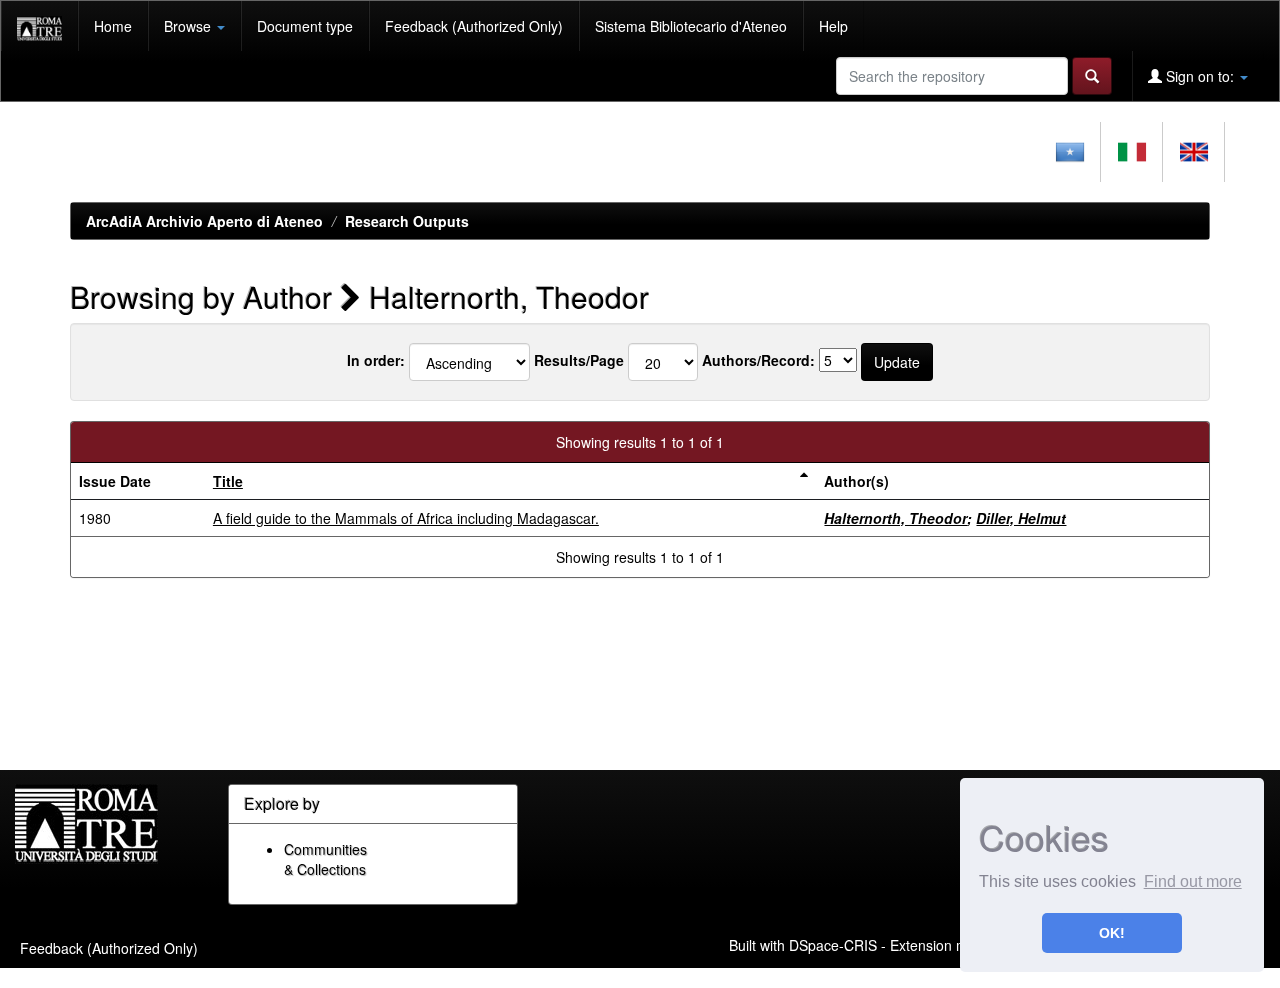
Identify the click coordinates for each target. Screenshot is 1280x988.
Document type (305, 26)
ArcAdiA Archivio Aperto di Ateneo (204, 221)
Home (113, 26)
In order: (376, 360)
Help (833, 26)
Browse (189, 26)
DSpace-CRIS (833, 944)
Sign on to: (1200, 76)
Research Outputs (407, 221)
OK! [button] (1112, 933)
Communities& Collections (325, 859)
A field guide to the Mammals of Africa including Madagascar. (406, 518)
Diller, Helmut (1021, 518)
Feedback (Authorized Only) (474, 26)
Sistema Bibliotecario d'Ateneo (691, 26)
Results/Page (579, 360)
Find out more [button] (1193, 881)
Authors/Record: (758, 360)
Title (228, 481)
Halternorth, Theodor (895, 518)
